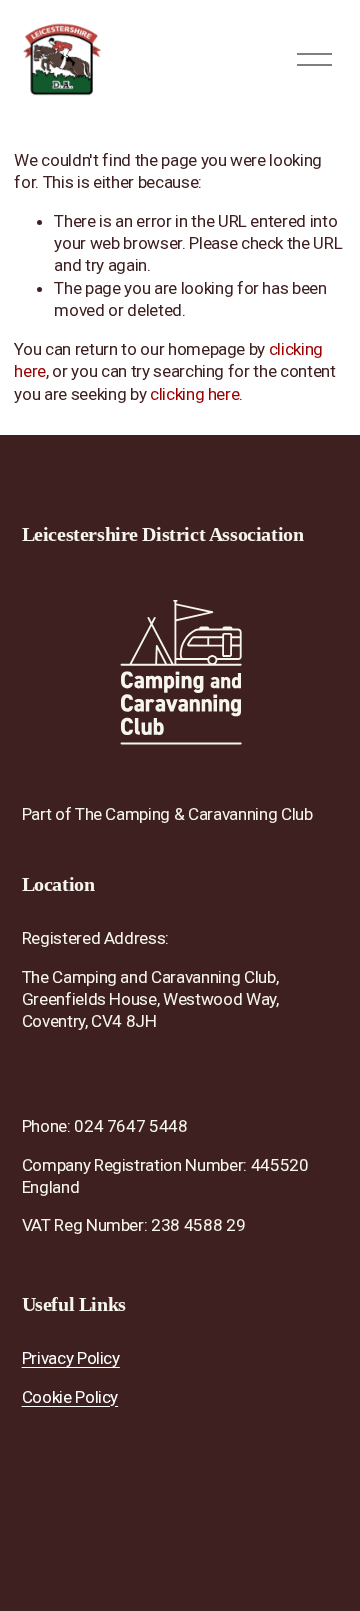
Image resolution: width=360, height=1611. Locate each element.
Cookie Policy (70, 1397)
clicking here (195, 394)
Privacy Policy (71, 1358)
